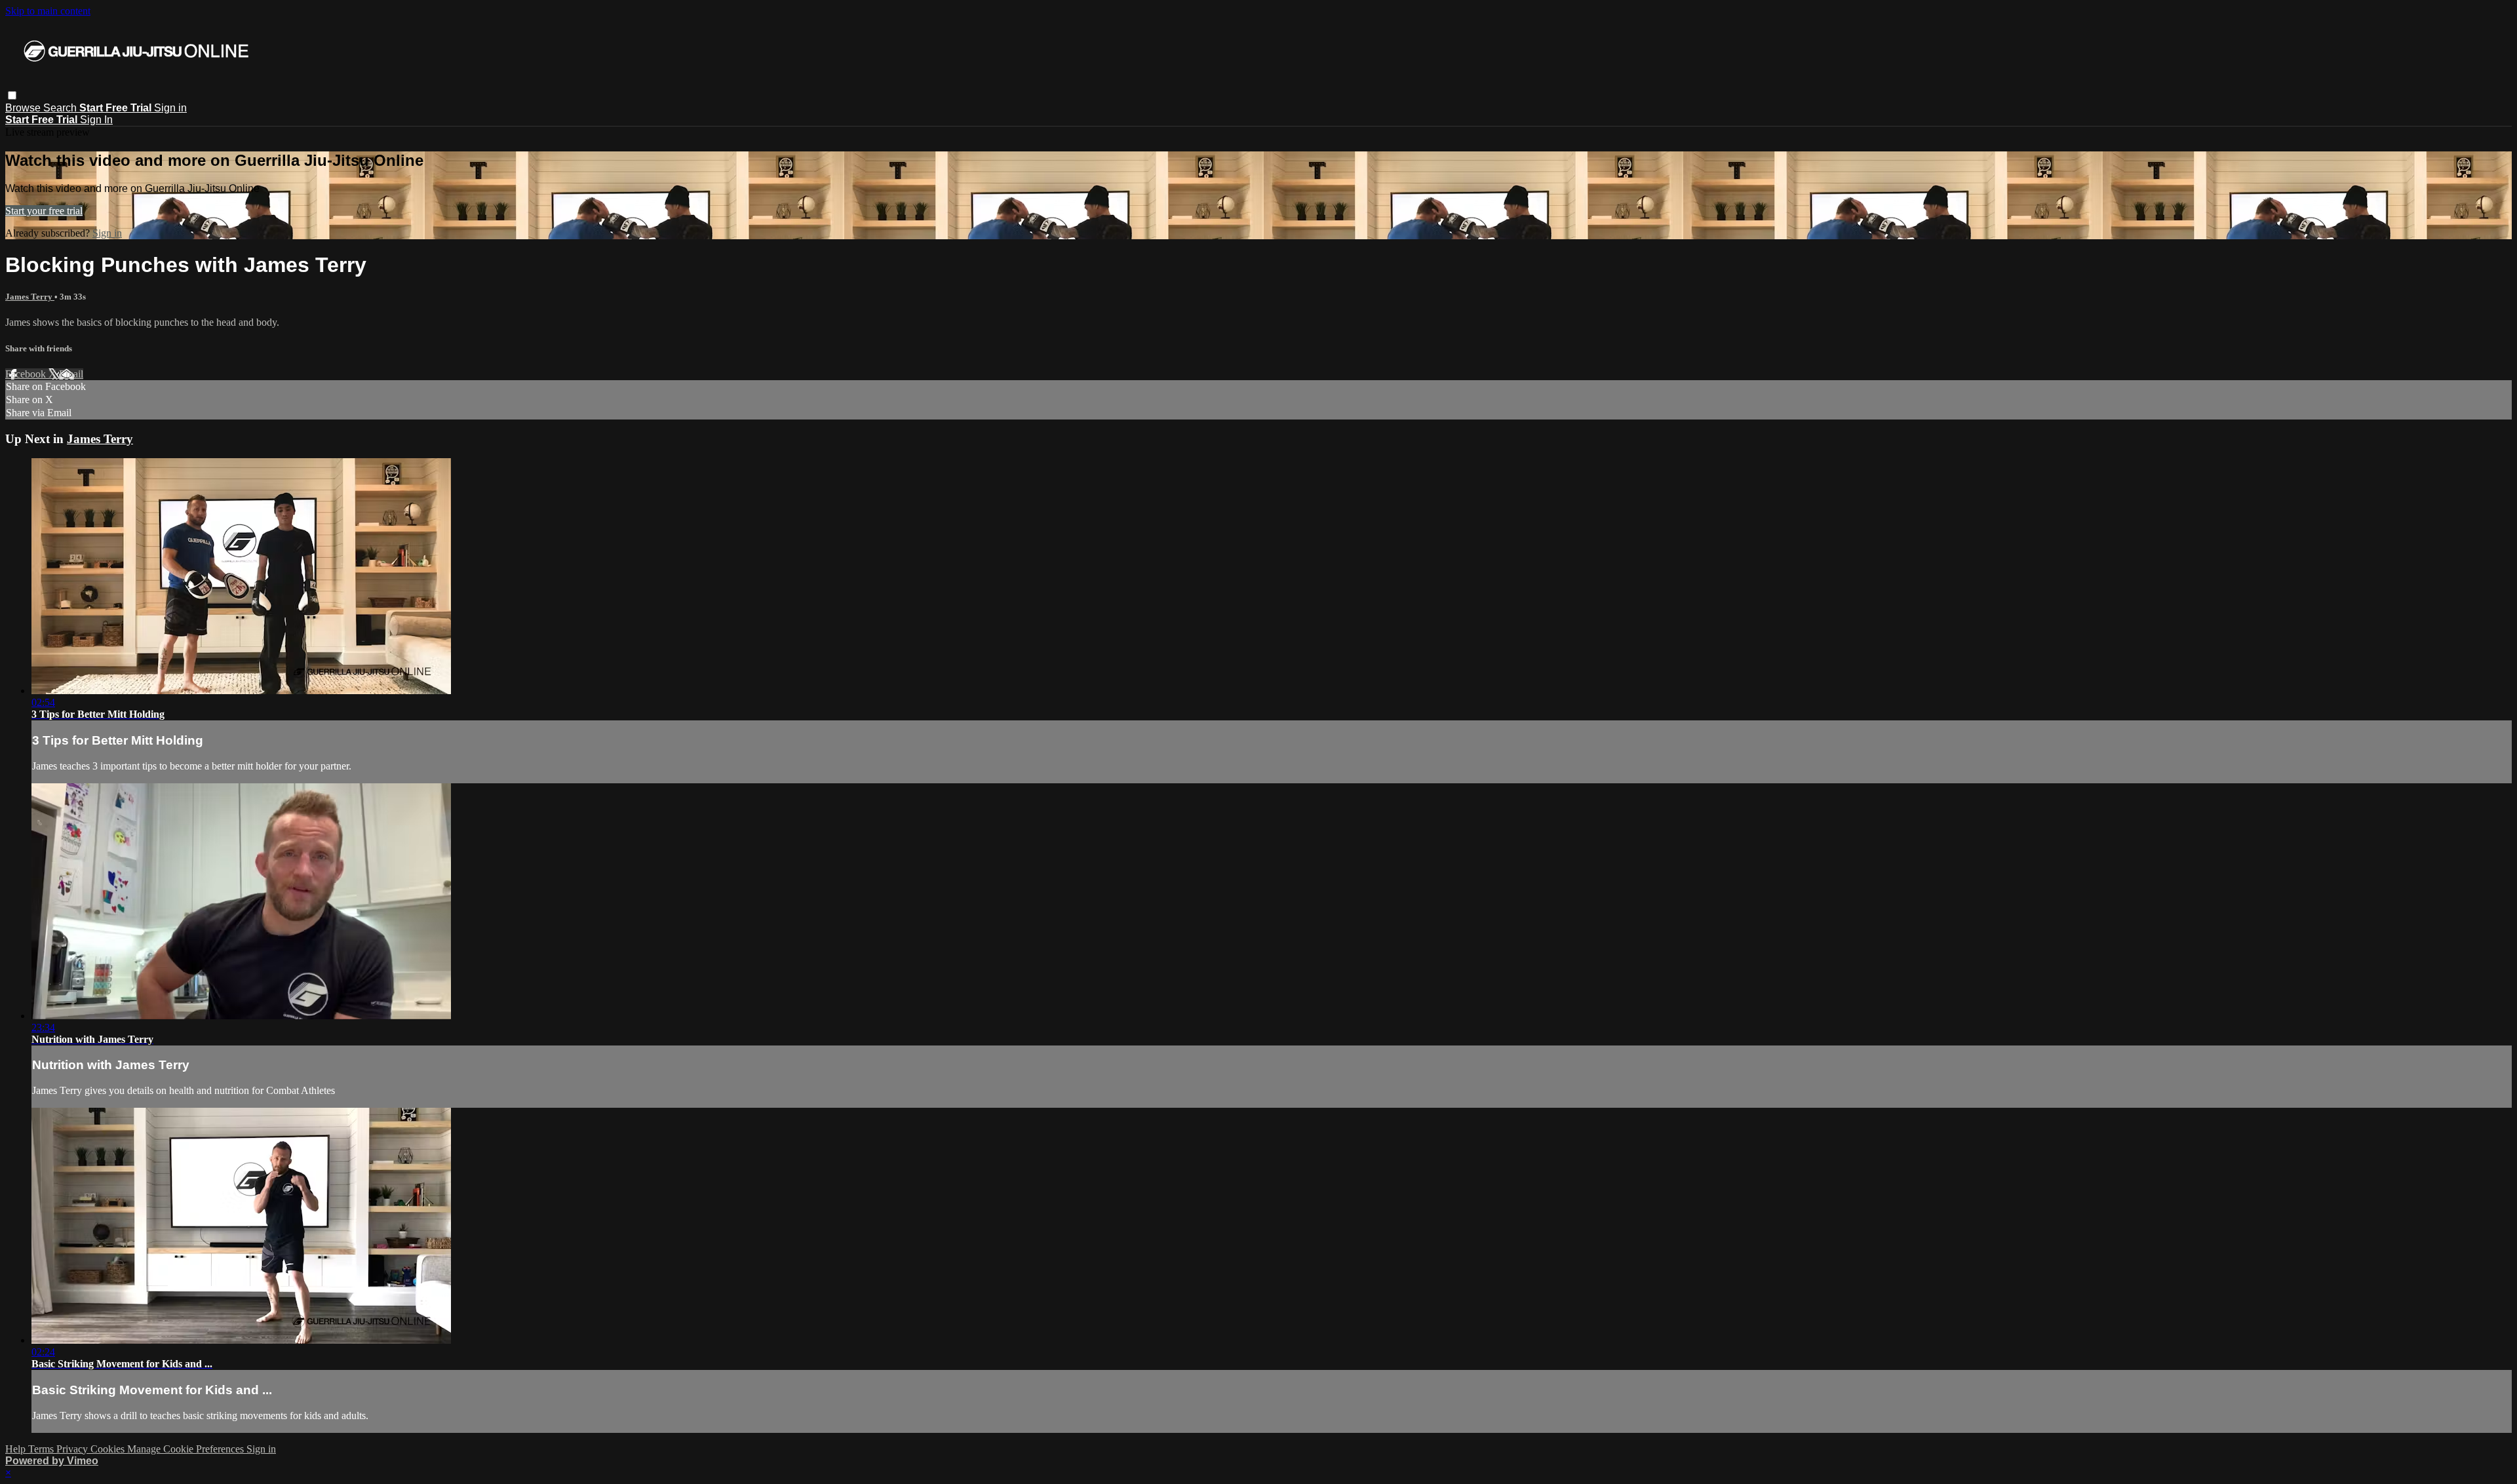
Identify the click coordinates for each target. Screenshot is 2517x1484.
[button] (12, 95)
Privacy (73, 1449)
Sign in (170, 108)
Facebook (27, 374)
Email (71, 374)
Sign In (96, 120)
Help (17, 1449)
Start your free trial (44, 211)
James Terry (30, 297)
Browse (24, 108)
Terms (42, 1449)
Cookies (109, 1449)
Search (61, 108)
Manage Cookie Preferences (187, 1449)
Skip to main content (48, 11)
